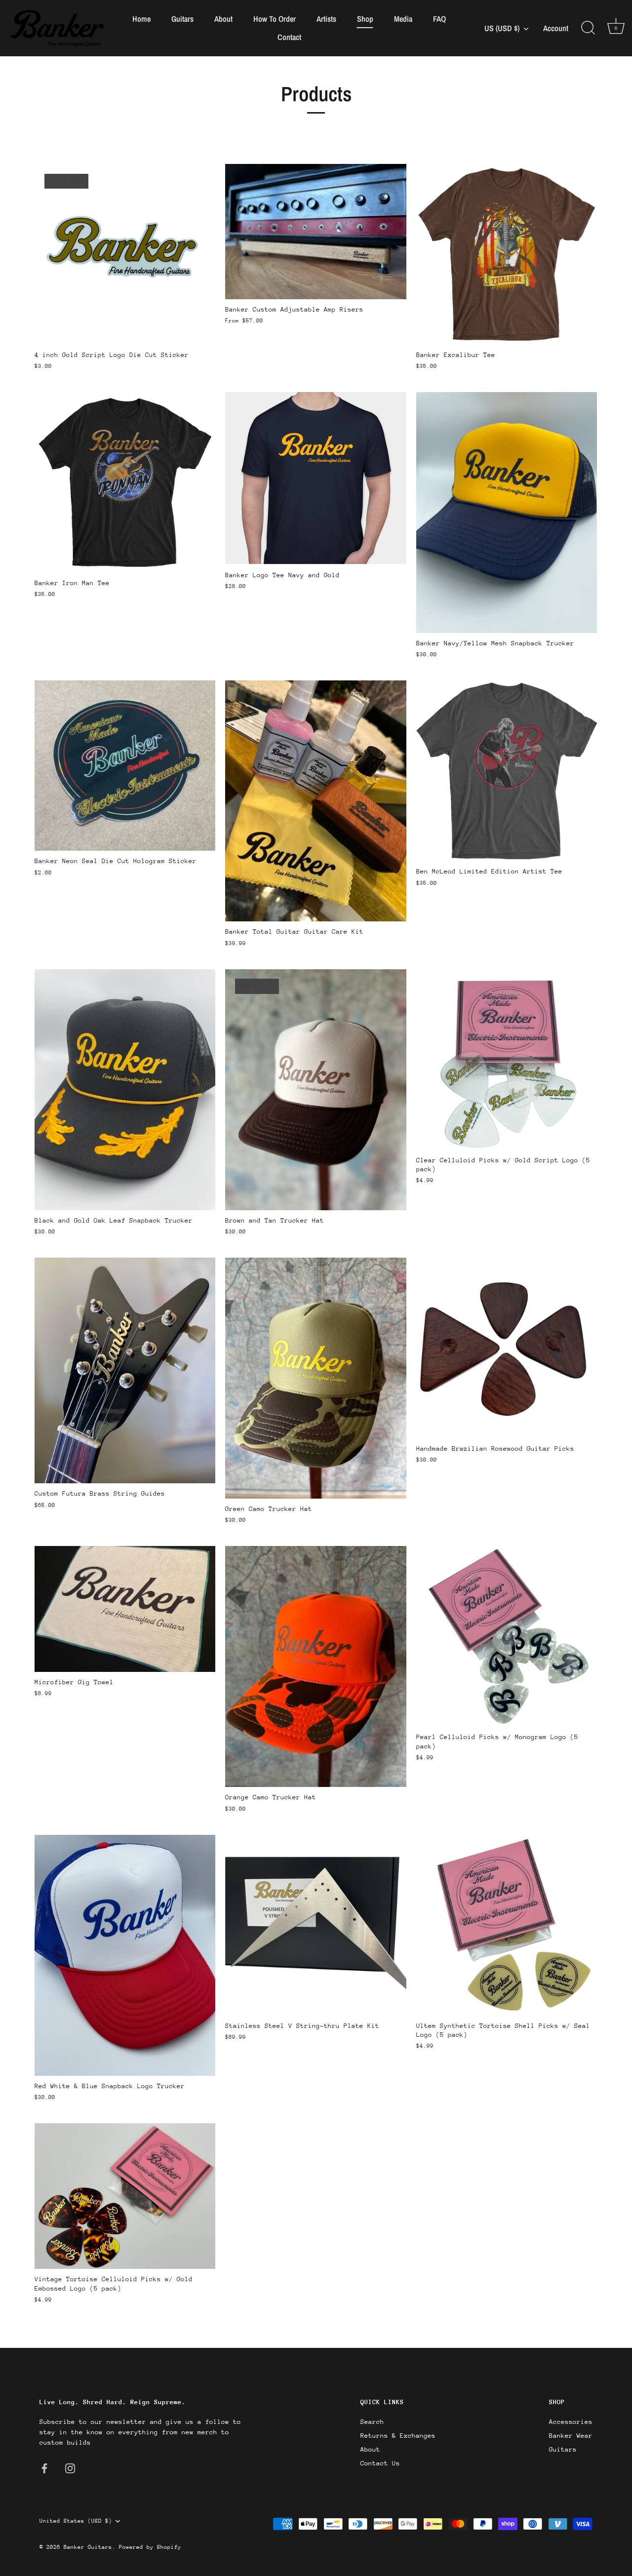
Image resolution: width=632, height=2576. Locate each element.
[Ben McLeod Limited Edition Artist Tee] (507, 771)
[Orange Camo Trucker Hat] (316, 1666)
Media (403, 19)
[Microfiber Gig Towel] (125, 1609)
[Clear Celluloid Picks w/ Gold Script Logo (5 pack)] (507, 1059)
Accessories (571, 2422)
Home (141, 19)
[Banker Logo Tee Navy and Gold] (316, 478)
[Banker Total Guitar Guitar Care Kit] (316, 801)
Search (372, 2422)
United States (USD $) (76, 2521)
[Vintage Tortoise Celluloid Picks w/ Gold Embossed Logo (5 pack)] (125, 2196)
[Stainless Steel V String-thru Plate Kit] (316, 1925)
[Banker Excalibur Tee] (507, 254)
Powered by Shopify (150, 2547)
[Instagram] (70, 2468)
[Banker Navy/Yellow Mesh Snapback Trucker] (507, 513)
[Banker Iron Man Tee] (125, 482)
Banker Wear (571, 2436)
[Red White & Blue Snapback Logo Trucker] (125, 1955)
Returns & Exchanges (398, 2436)
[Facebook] (44, 2468)
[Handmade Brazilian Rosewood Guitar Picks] (507, 1348)
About (223, 19)
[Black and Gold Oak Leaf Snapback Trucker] (125, 1089)
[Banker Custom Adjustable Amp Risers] (316, 232)
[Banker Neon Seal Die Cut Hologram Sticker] (125, 766)
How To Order (275, 19)
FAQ (439, 19)
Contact (289, 37)
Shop (365, 19)
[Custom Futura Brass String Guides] (125, 1371)
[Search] (588, 28)
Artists (326, 19)
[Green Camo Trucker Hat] (316, 1378)
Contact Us (380, 2463)
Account (556, 28)
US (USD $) (502, 28)
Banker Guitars (88, 2547)
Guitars (182, 19)
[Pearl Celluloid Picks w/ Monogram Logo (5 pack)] (507, 1636)
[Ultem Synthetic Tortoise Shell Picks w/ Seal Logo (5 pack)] (507, 1925)
